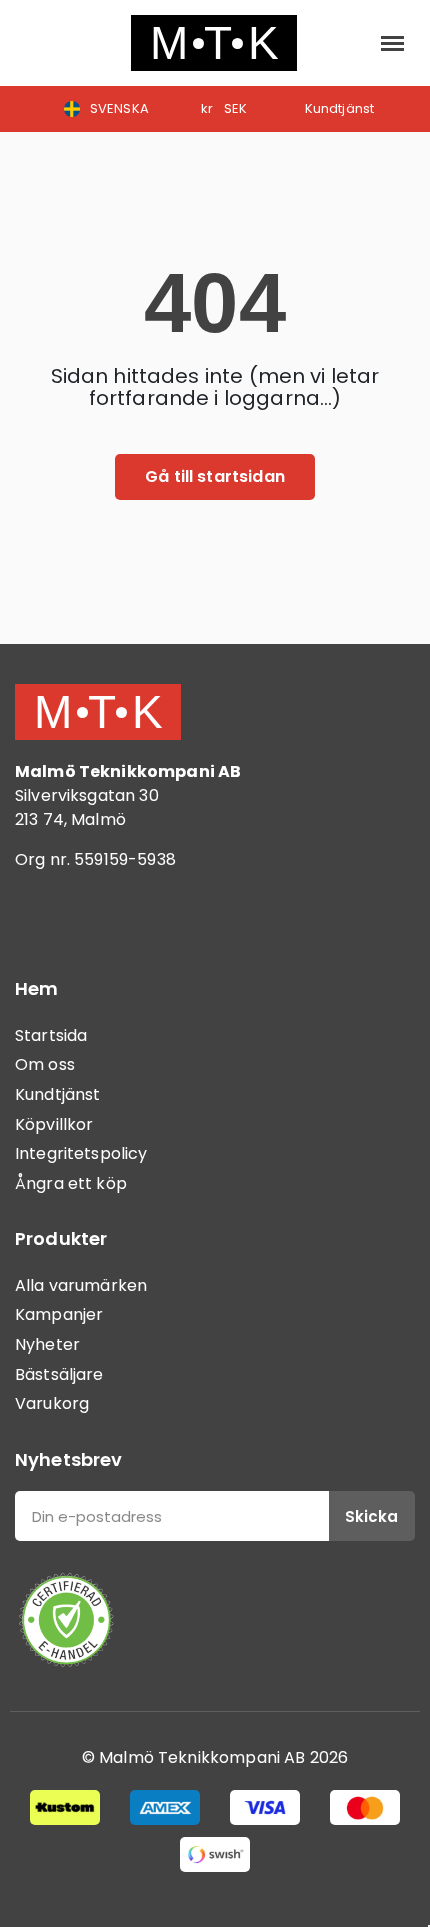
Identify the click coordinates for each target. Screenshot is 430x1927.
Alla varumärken (81, 1285)
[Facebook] (40, 917)
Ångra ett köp (71, 1183)
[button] (35, 43)
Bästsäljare (59, 1374)
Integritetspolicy (81, 1153)
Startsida (51, 1035)
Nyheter (47, 1344)
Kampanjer (59, 1314)
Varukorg (52, 1403)
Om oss (45, 1064)
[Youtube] (150, 917)
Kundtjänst (58, 1094)
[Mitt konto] (348, 43)
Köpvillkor (54, 1124)
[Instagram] (95, 917)
